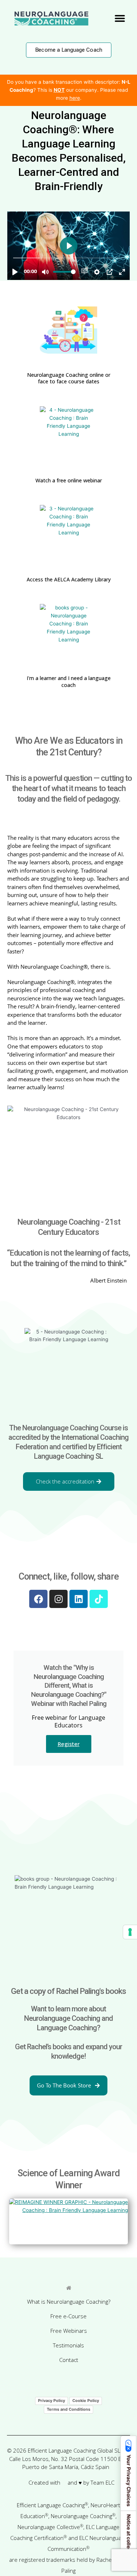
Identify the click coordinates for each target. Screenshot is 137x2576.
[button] (120, 18)
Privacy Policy (52, 2401)
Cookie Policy (86, 2401)
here (75, 98)
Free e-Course (68, 2316)
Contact (69, 2360)
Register (69, 1744)
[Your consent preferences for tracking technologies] (130, 1932)
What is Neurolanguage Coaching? (69, 2302)
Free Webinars (69, 2331)
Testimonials (68, 2345)
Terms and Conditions (68, 2409)
